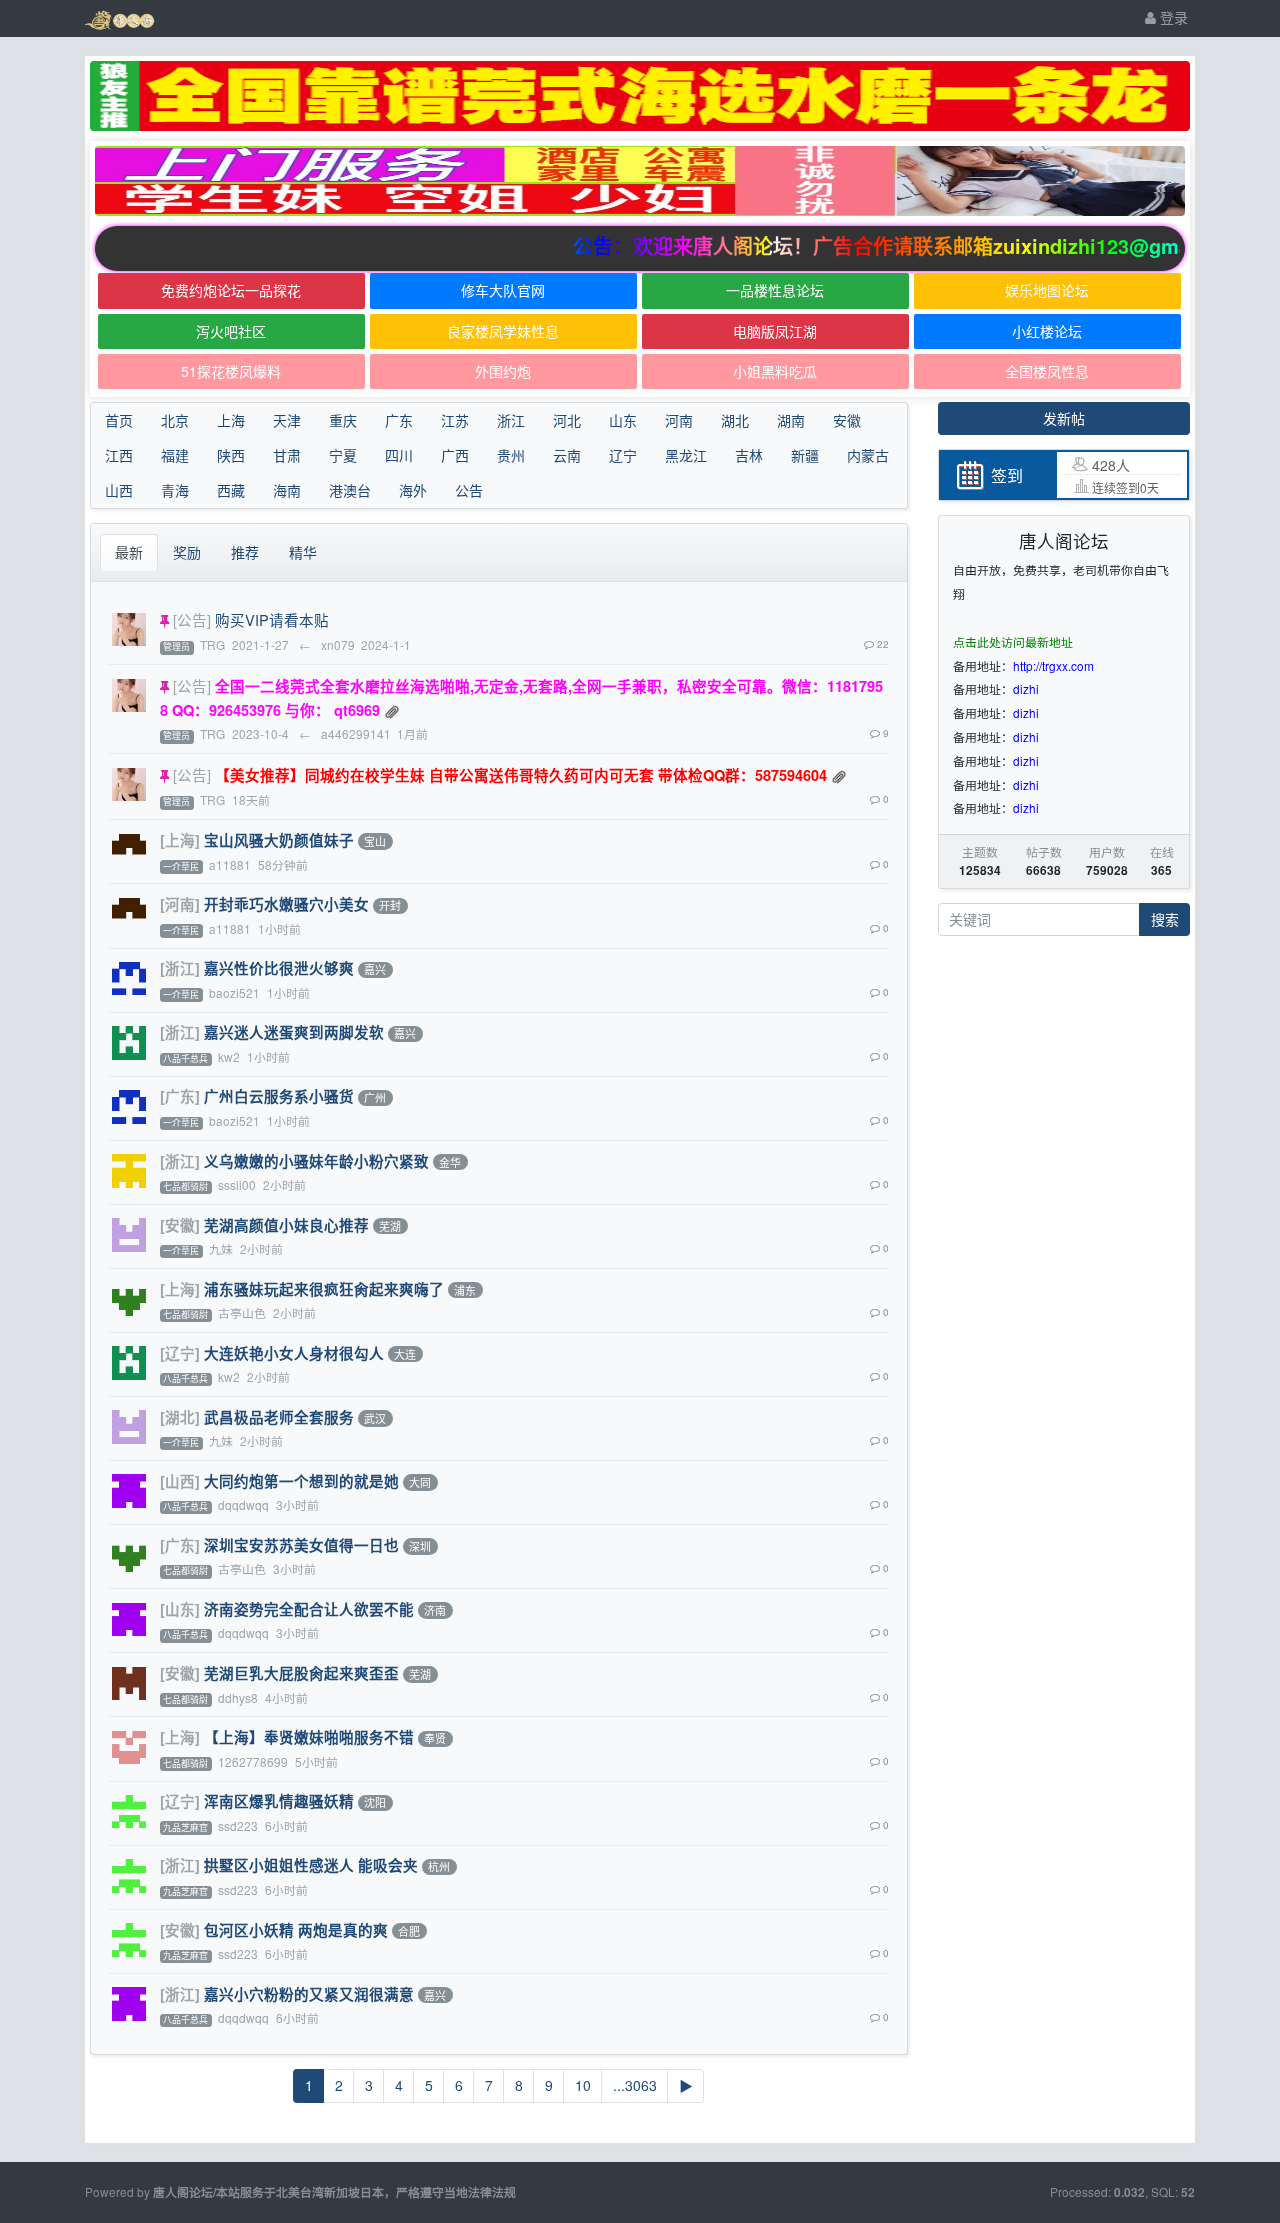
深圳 (420, 1546)
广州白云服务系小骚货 (279, 1096)
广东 (399, 420)
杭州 (439, 1867)
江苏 (455, 420)
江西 (119, 455)
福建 (175, 455)
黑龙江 (686, 455)
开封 (390, 906)
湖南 (791, 420)
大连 (405, 1354)
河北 (567, 420)
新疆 (805, 455)
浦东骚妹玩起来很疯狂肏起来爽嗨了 (324, 1289)
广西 (455, 455)
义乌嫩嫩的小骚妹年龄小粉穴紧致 (316, 1161)
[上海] (180, 840)
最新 (129, 552)
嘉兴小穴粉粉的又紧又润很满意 (309, 1994)
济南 (435, 1610)
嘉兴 (375, 970)
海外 (413, 490)
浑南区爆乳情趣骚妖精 (279, 1801)
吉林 (749, 455)
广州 (375, 1098)
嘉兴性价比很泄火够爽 (279, 968)
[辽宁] (180, 1353)
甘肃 (287, 455)
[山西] (180, 1481)
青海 (175, 490)
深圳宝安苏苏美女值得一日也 (301, 1545)
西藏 (231, 490)
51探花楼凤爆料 (231, 371)
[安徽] (180, 1225)
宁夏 (343, 455)
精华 (303, 552)
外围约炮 (503, 371)
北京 (175, 420)
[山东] (180, 1609)
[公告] (192, 619)
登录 (1172, 17)
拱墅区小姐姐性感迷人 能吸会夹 (311, 1865)
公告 (469, 490)
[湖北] (180, 1417)
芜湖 (390, 1226)
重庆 (343, 420)
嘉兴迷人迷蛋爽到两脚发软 (294, 1032)
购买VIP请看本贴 (272, 619)
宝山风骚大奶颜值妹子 (279, 840)
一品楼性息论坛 (775, 290)
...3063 (635, 2085)
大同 (420, 1482)
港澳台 (350, 490)
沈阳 (375, 1803)
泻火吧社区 (231, 331)
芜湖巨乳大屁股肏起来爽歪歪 (301, 1673)
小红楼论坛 (1047, 331)
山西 (119, 490)
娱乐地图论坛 (1047, 290)
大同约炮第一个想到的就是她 (301, 1481)
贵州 (511, 455)
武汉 (375, 1418)
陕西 (231, 455)
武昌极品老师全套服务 (279, 1417)
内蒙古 (868, 455)
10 (583, 2085)
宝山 (375, 841)
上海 (231, 420)
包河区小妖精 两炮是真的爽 (296, 1930)
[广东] (180, 1096)
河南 (679, 420)
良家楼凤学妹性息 (503, 331)
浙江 (511, 420)
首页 (119, 420)
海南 (287, 490)
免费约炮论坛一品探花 (231, 290)
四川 (399, 455)
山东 (623, 420)
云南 (567, 455)
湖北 (735, 420)
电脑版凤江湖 (775, 331)
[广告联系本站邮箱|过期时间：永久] (640, 96)
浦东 (465, 1290)
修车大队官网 (503, 290)
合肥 (409, 1931)
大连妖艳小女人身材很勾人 (294, 1353)
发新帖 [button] (1064, 418)
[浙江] (180, 968)
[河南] (180, 904)
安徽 (847, 420)
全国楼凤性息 (1047, 371)
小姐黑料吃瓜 (775, 371)
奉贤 (435, 1739)
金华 (450, 1162)
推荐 (245, 552)
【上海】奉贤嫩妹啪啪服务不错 (309, 1737)
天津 (287, 420)
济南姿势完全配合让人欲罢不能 (309, 1609)
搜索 (1165, 919)
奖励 (187, 552)
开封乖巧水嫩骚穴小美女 (286, 904)
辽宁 (623, 455)
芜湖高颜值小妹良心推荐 (286, 1225)
